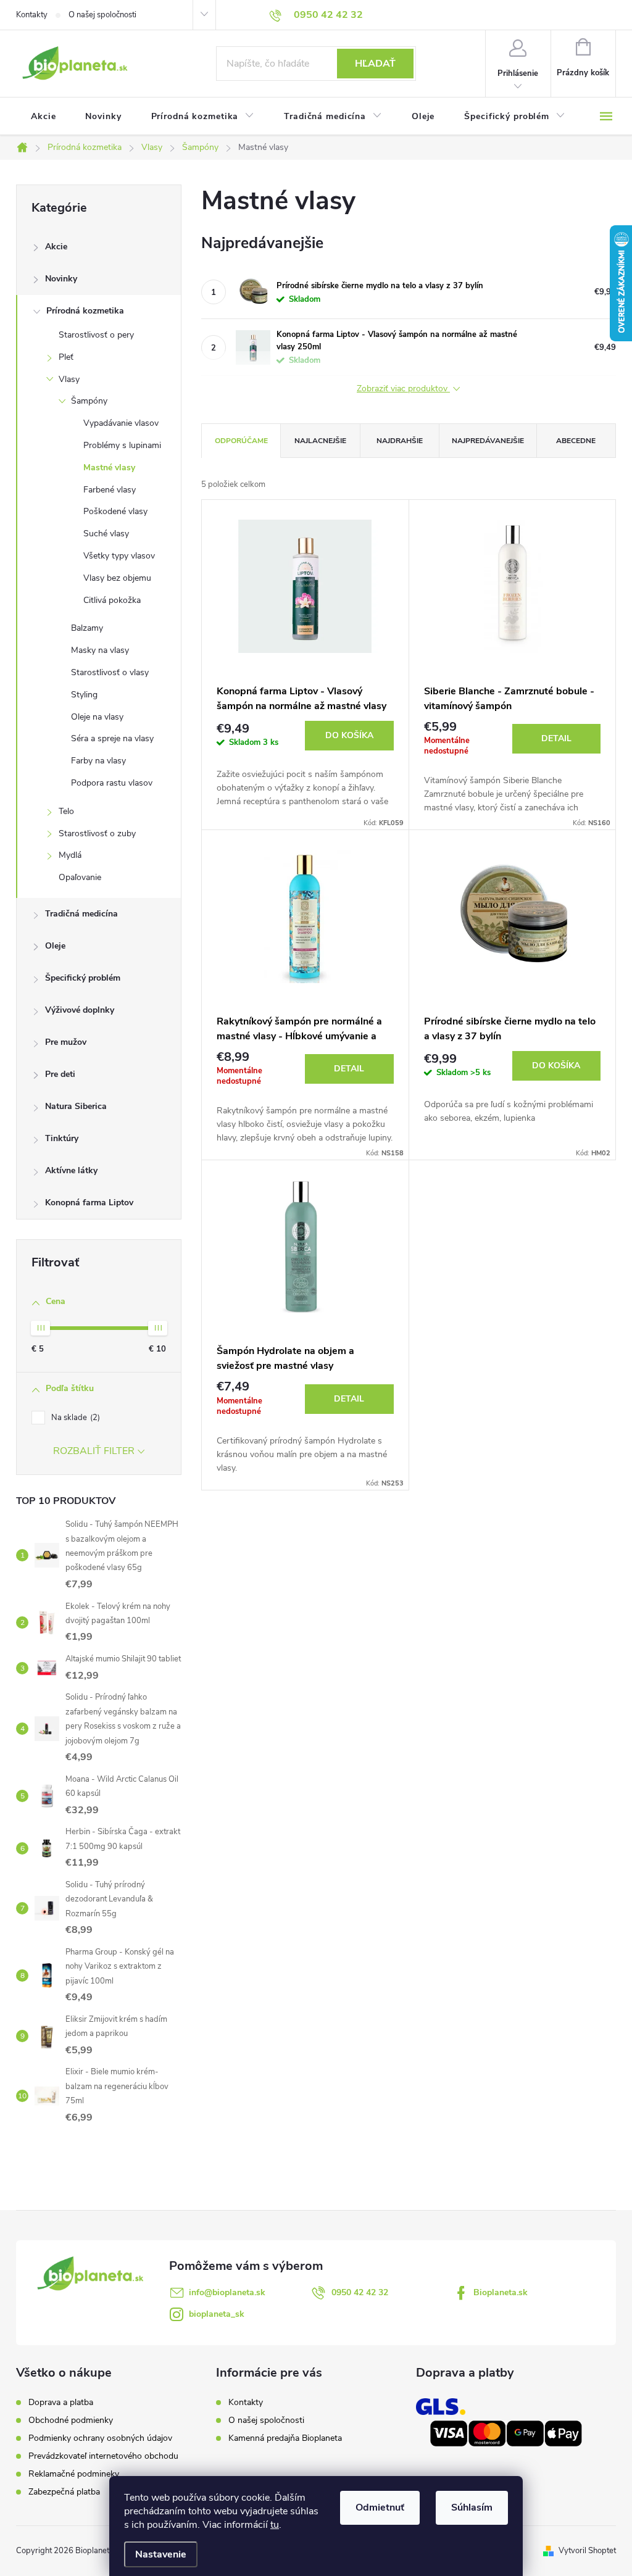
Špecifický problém (83, 978)
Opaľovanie (80, 877)
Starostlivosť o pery (96, 335)
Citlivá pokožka (112, 600)
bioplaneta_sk (217, 2314)
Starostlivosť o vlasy (110, 672)
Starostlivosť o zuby (97, 833)
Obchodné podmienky (71, 2420)
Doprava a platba (61, 2403)
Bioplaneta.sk (501, 2292)
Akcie (56, 247)
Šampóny (89, 401)
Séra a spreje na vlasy (112, 738)
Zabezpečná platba (64, 2492)
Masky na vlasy (100, 650)
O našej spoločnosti (102, 15)
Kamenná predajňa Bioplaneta (285, 2438)
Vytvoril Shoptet (587, 2551)
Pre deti (60, 1074)
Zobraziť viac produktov (403, 389)
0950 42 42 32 (360, 2292)
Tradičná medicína (81, 914)
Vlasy (69, 379)
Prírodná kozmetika (85, 311)
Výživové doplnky (80, 1010)
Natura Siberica (76, 1106)
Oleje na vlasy (97, 717)
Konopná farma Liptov (89, 1203)
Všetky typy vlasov (119, 556)
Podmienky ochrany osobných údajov (100, 2438)
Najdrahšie (400, 441)
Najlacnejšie (320, 441)
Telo (66, 811)
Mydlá (70, 855)
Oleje (55, 946)
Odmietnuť (380, 2507)
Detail (556, 738)
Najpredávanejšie (488, 441)
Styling (84, 695)
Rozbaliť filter (94, 1451)
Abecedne (576, 441)
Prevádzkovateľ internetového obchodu (103, 2456)
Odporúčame (241, 441)
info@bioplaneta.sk (227, 2292)
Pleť (66, 357)
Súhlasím (472, 2507)
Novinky (61, 279)
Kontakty (32, 15)
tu (275, 2525)
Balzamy (87, 628)
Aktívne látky (71, 1170)
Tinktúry (62, 1138)
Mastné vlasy (109, 467)
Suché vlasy (106, 534)
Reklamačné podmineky (74, 2474)
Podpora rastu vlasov (112, 783)
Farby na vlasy (98, 761)
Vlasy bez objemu (117, 578)
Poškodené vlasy (115, 511)
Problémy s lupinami (122, 445)
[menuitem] (43, 117)
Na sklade (74, 1418)
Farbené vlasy (110, 490)
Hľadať (375, 64)
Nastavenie (161, 2554)
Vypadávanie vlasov (121, 423)
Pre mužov (66, 1042)
